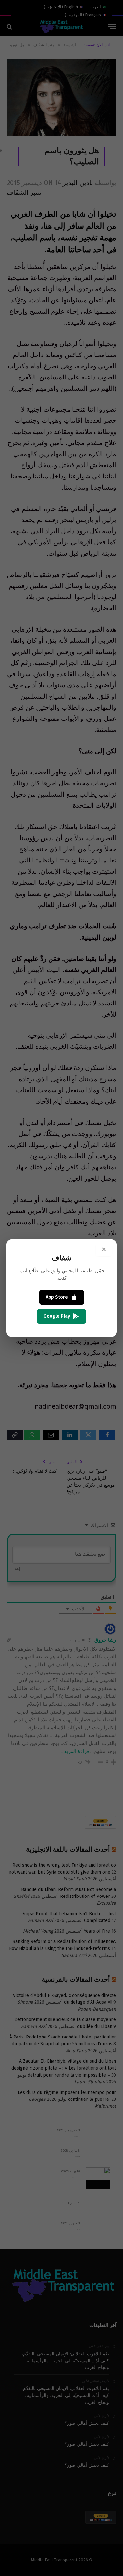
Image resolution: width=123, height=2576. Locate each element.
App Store (57, 1297)
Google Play (57, 1316)
